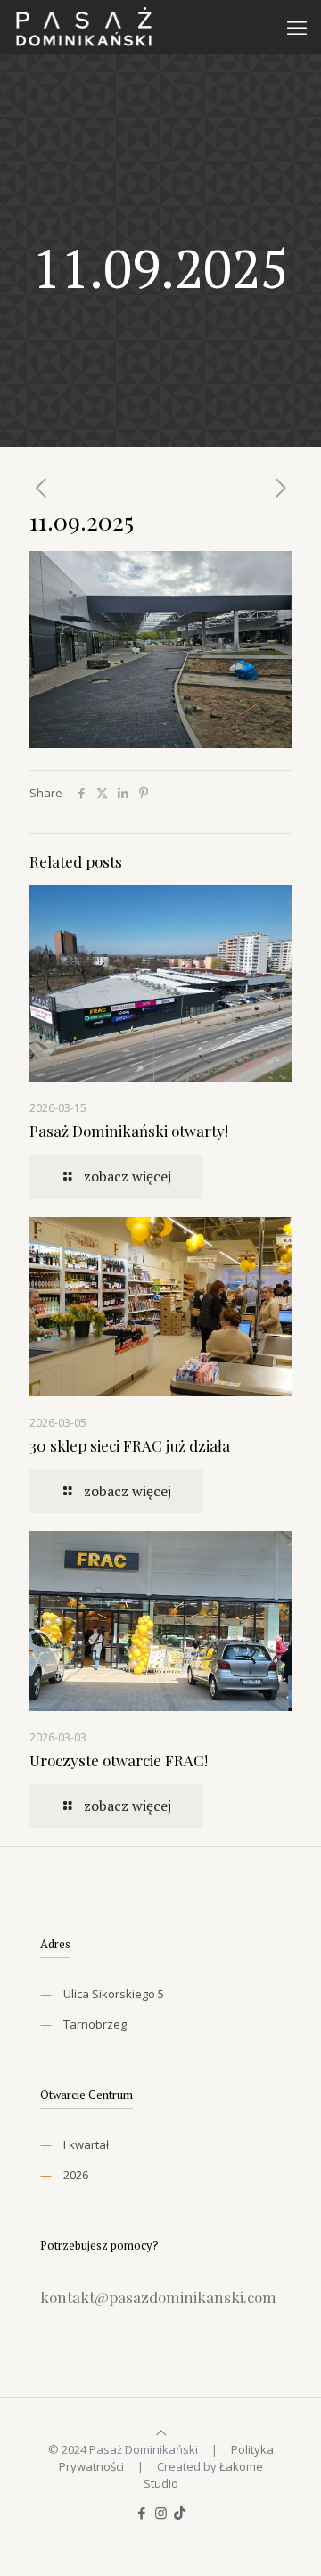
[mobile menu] (297, 27)
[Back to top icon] (161, 2432)
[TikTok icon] (180, 2513)
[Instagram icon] (161, 2513)
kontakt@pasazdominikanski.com (158, 2297)
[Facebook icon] (142, 2513)
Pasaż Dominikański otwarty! (129, 1131)
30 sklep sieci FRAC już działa (130, 1445)
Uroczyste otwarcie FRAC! (119, 1760)
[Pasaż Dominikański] (83, 27)
